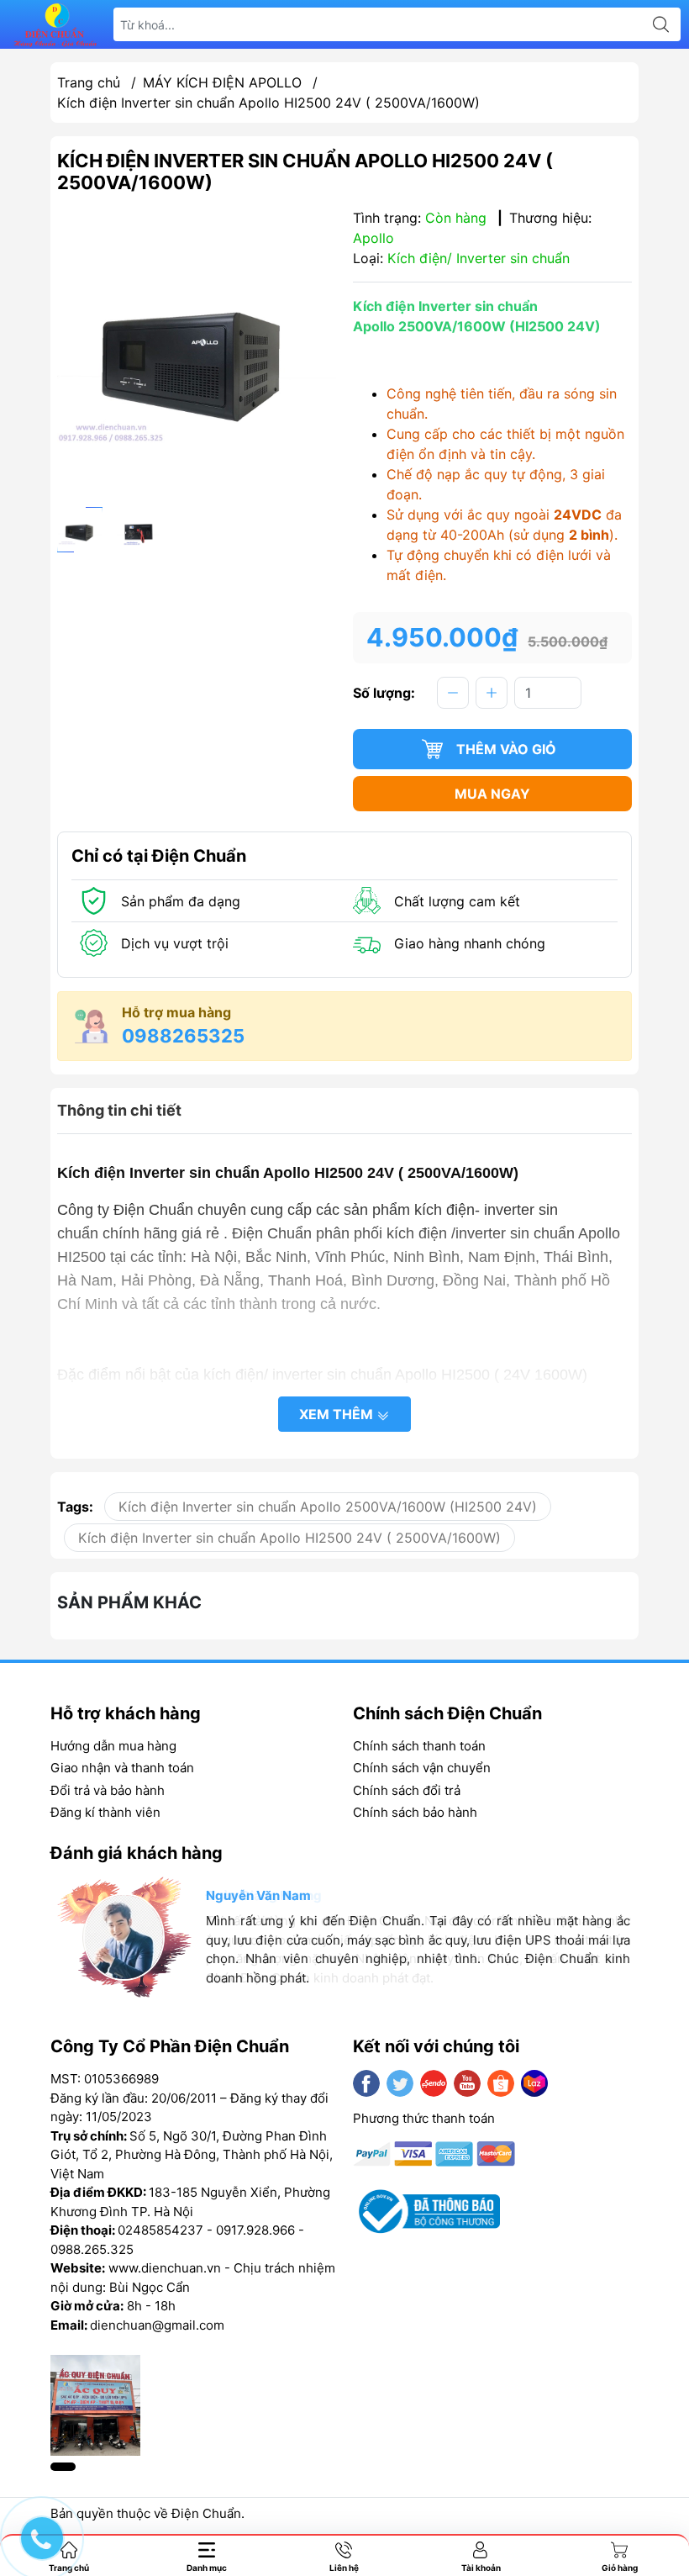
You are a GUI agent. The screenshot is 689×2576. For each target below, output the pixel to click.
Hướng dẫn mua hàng (113, 1746)
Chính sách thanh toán (419, 1746)
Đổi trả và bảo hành (108, 1790)
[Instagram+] (434, 2083)
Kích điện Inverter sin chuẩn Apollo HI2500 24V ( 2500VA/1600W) (289, 1538)
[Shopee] (501, 2083)
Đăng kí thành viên (105, 1812)
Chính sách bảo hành (415, 1812)
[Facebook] (366, 2083)
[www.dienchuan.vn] (55, 25)
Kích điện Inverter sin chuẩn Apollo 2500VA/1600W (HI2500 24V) (328, 1507)
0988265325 (183, 1036)
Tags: (75, 1507)
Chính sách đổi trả (407, 1790)
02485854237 (160, 2230)
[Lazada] (534, 2083)
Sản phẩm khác (129, 1602)
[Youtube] (467, 2083)
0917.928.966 (255, 2230)
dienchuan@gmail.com (157, 2325)
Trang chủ (89, 82)
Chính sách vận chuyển (422, 1768)
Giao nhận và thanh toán (122, 1768)
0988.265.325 (92, 2249)
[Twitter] (400, 2083)
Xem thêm (338, 1414)
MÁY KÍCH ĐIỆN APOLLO (222, 82)
